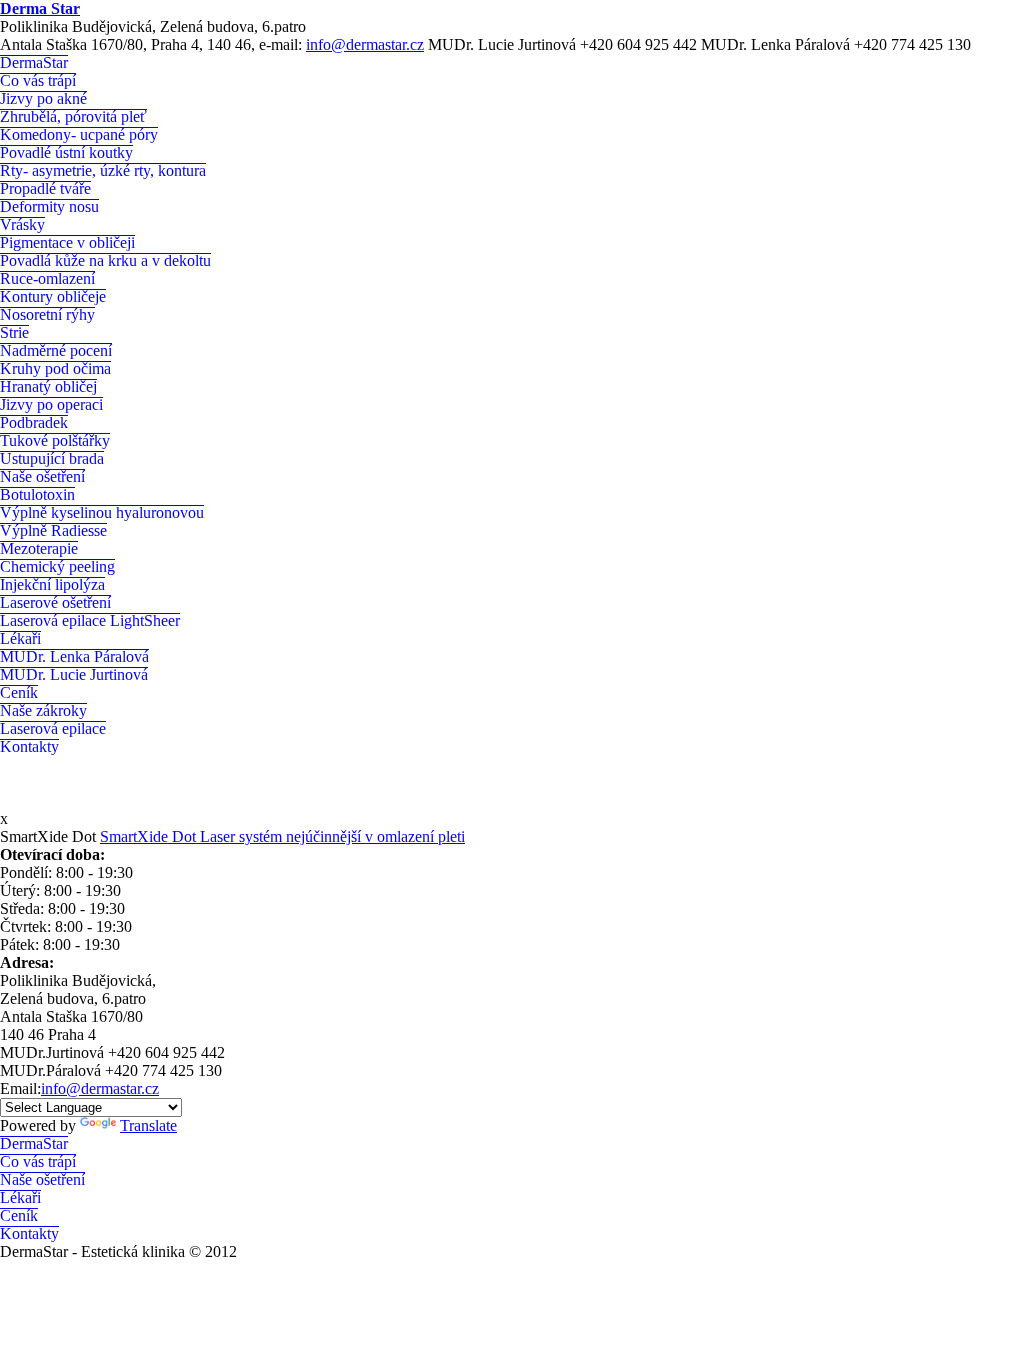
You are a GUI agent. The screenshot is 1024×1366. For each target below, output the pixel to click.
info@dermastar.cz (365, 44)
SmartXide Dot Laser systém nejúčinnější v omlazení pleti (282, 836)
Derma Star (40, 8)
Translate (148, 1125)
